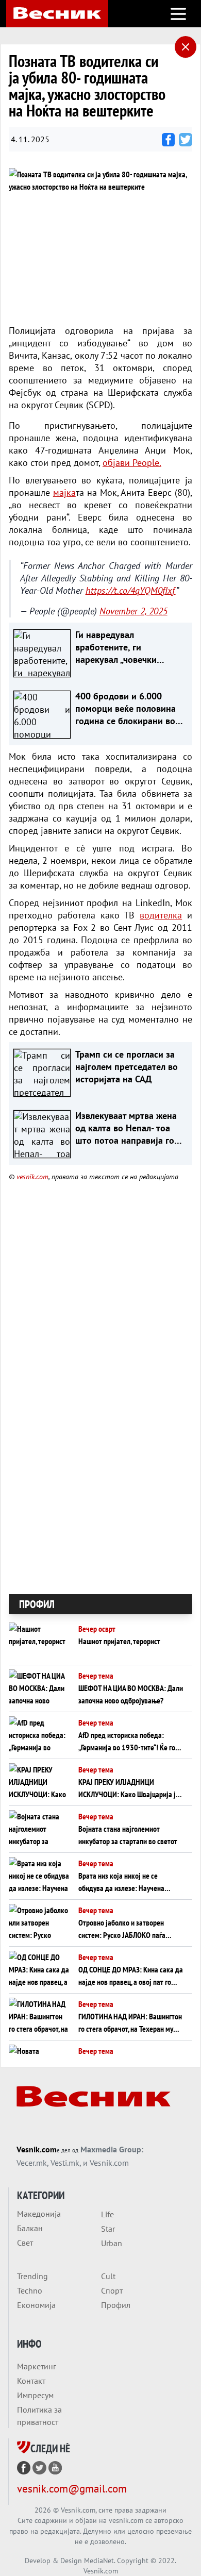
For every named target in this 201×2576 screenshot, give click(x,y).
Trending (32, 2276)
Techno (30, 2290)
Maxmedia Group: (112, 2149)
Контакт (31, 2381)
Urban (112, 2243)
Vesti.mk (65, 2163)
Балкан (30, 2228)
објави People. (132, 463)
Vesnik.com (37, 2149)
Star (108, 2229)
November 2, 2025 (133, 611)
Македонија (39, 2214)
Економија (36, 2305)
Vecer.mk (32, 2163)
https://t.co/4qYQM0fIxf (131, 590)
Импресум (35, 2395)
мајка (64, 492)
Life (107, 2214)
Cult (108, 2276)
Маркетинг (37, 2366)
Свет (25, 2243)
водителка (161, 915)
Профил (116, 2305)
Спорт (112, 2290)
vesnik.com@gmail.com (72, 2489)
